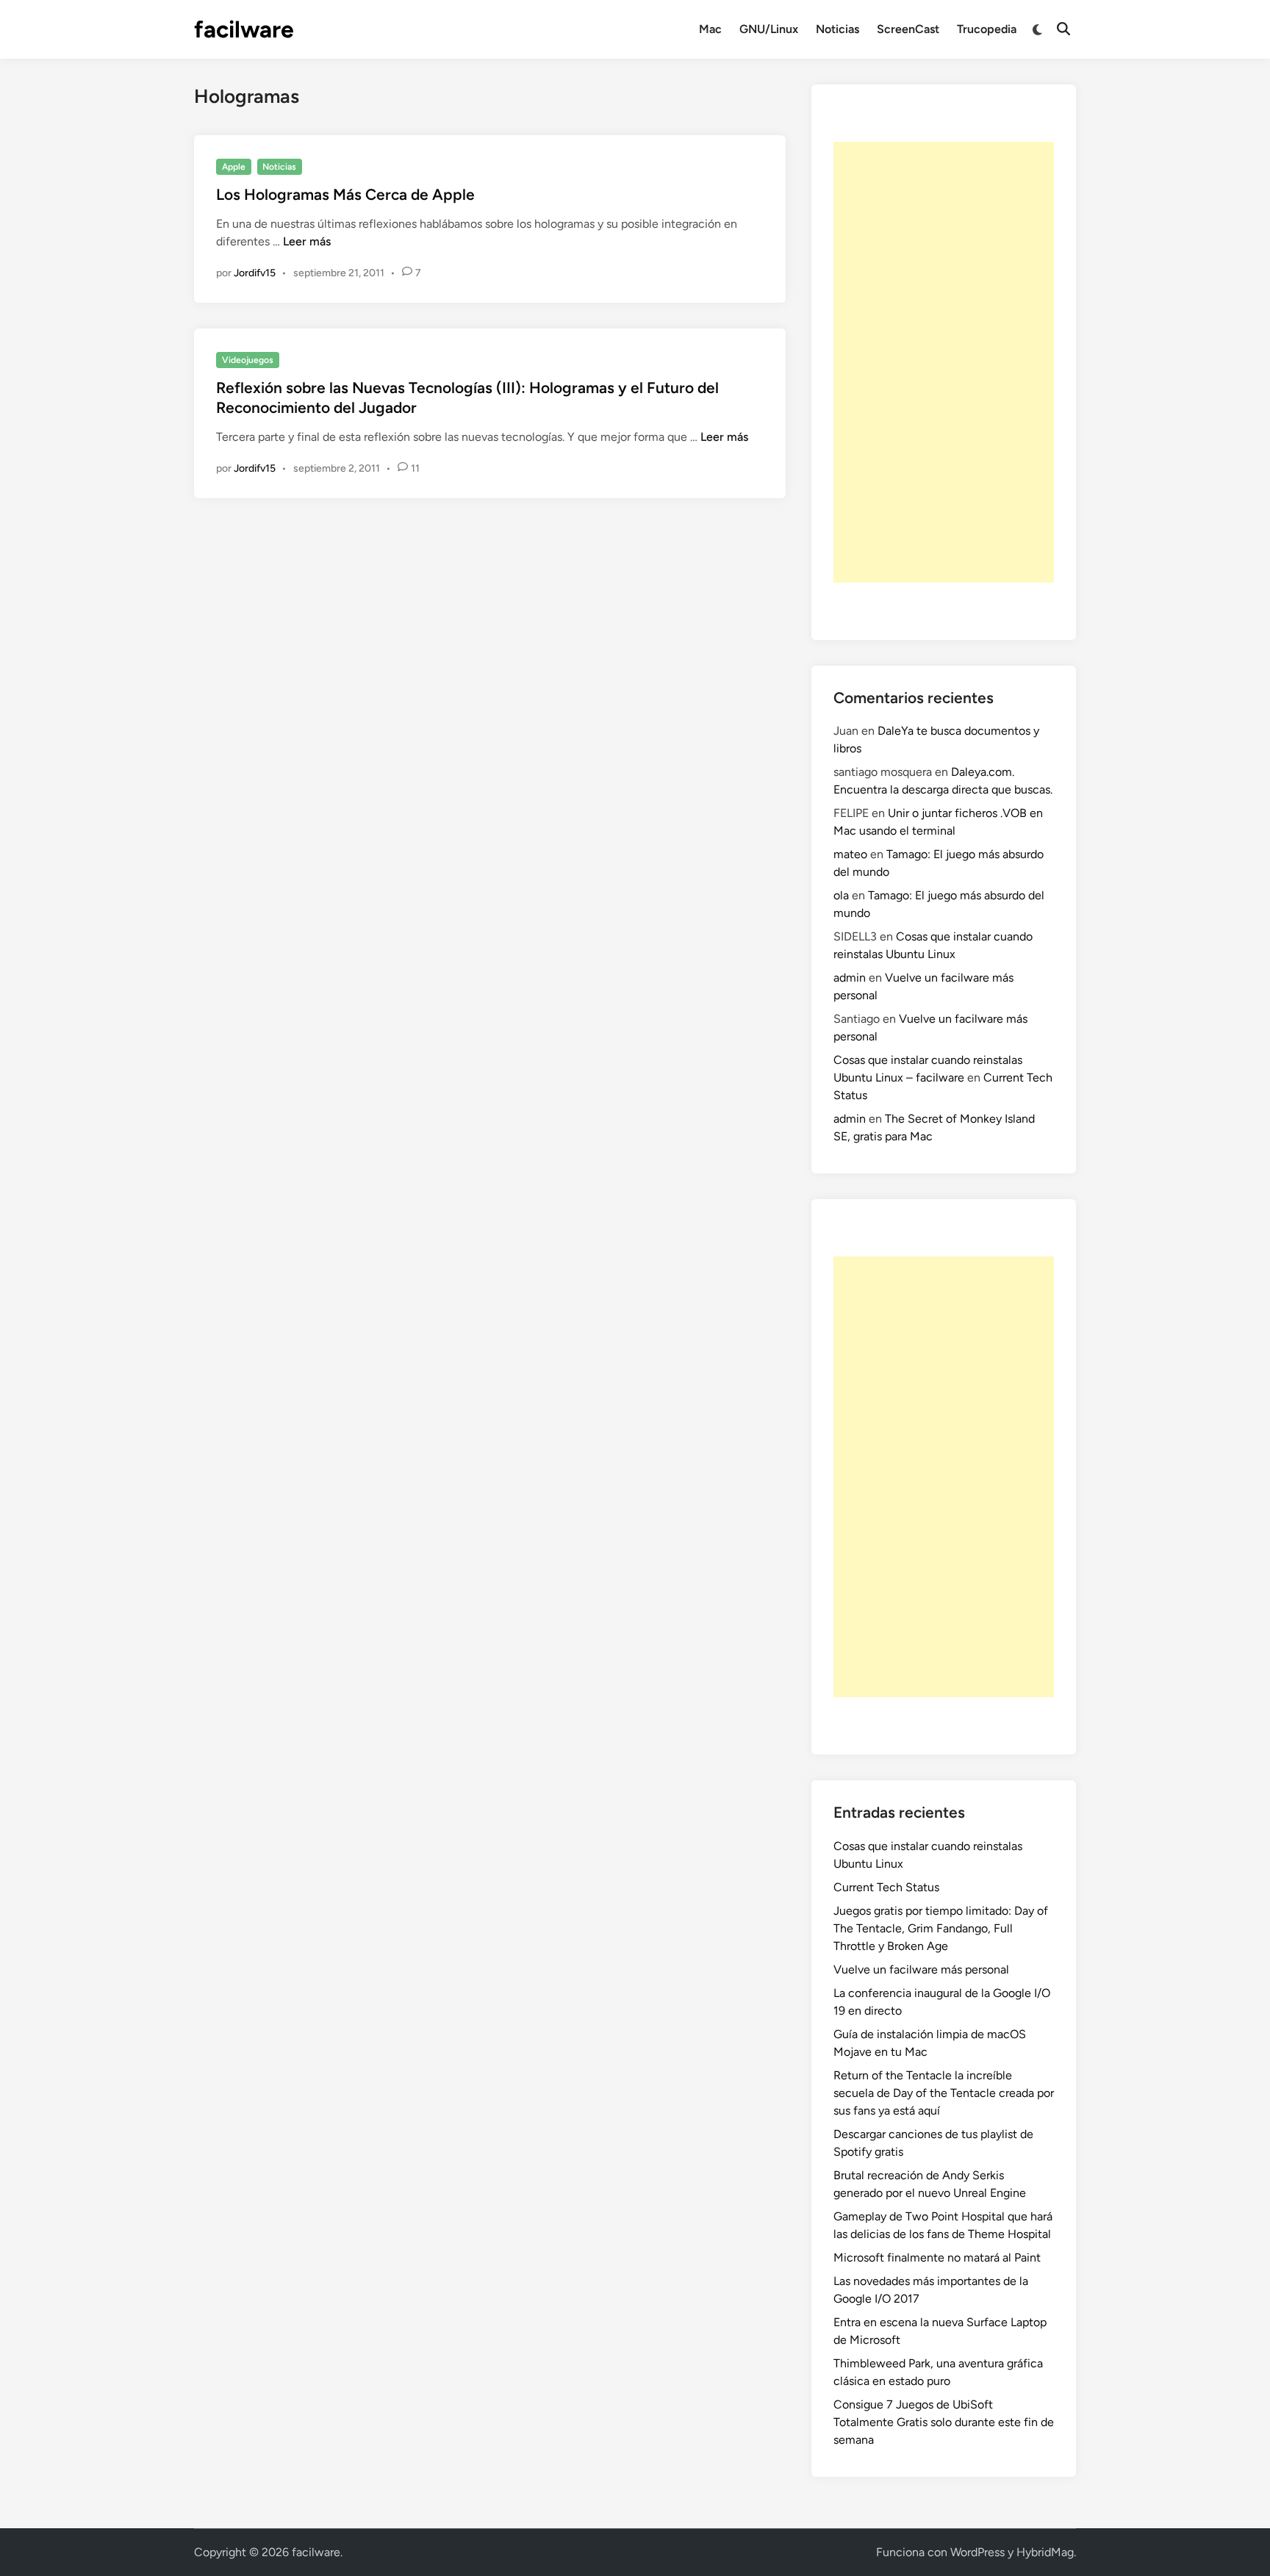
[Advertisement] (944, 362)
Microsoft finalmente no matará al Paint (937, 2257)
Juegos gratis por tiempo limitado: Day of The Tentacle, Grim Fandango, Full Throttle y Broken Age (941, 1928)
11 (415, 468)
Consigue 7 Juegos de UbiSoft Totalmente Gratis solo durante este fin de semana (944, 2422)
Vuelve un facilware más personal (921, 1969)
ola (841, 895)
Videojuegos (248, 360)
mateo (850, 854)
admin (850, 978)
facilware (244, 29)
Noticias (837, 29)
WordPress (977, 2552)
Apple (234, 167)
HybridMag (1045, 2552)
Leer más (307, 241)
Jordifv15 (255, 273)
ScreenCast (908, 29)
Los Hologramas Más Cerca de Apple (345, 194)
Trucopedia (987, 29)
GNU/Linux (769, 29)
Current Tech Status (886, 1887)
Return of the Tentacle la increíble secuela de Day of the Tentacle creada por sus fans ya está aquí (944, 2093)
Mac (710, 29)
